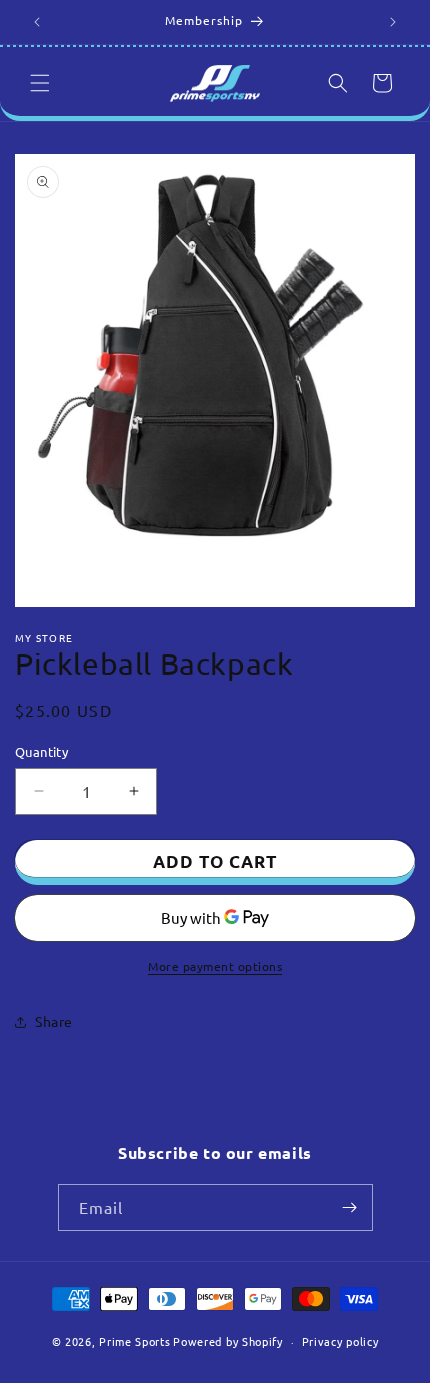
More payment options (215, 966)
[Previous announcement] (37, 22)
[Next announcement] (393, 22)
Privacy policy (340, 1341)
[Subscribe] (350, 1207)
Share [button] (54, 1021)
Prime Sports (134, 1341)
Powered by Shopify (228, 1341)
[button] (40, 83)
